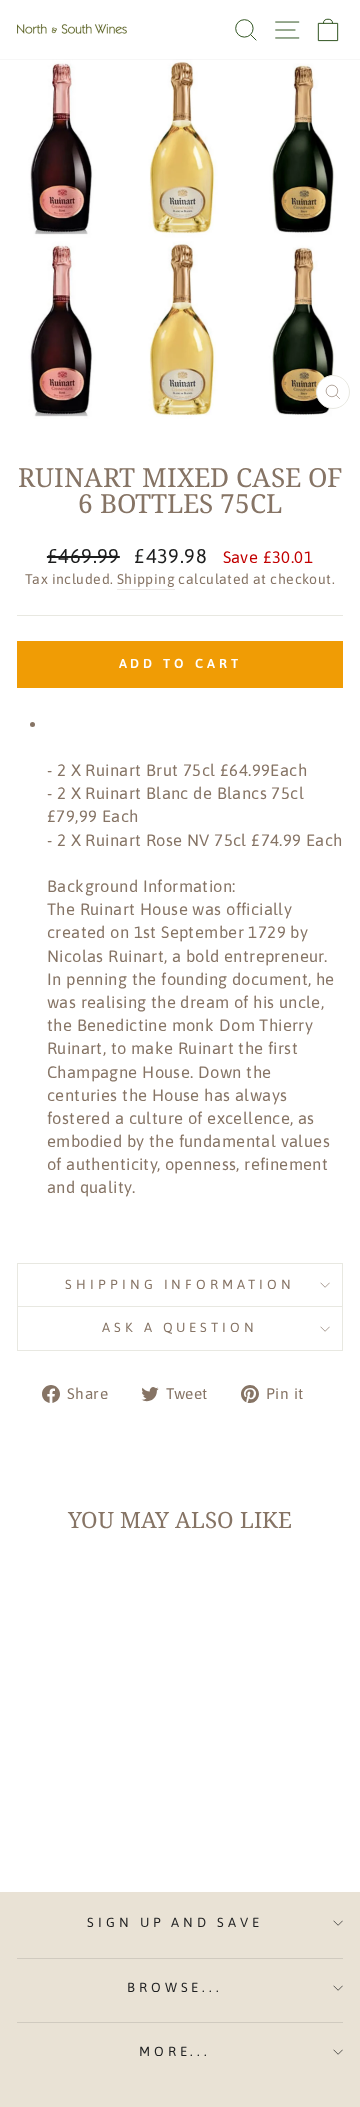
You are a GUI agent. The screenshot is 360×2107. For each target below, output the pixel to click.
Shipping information (180, 1284)
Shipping (146, 579)
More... (175, 2051)
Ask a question (180, 1327)
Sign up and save (175, 1922)
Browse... (175, 1987)
